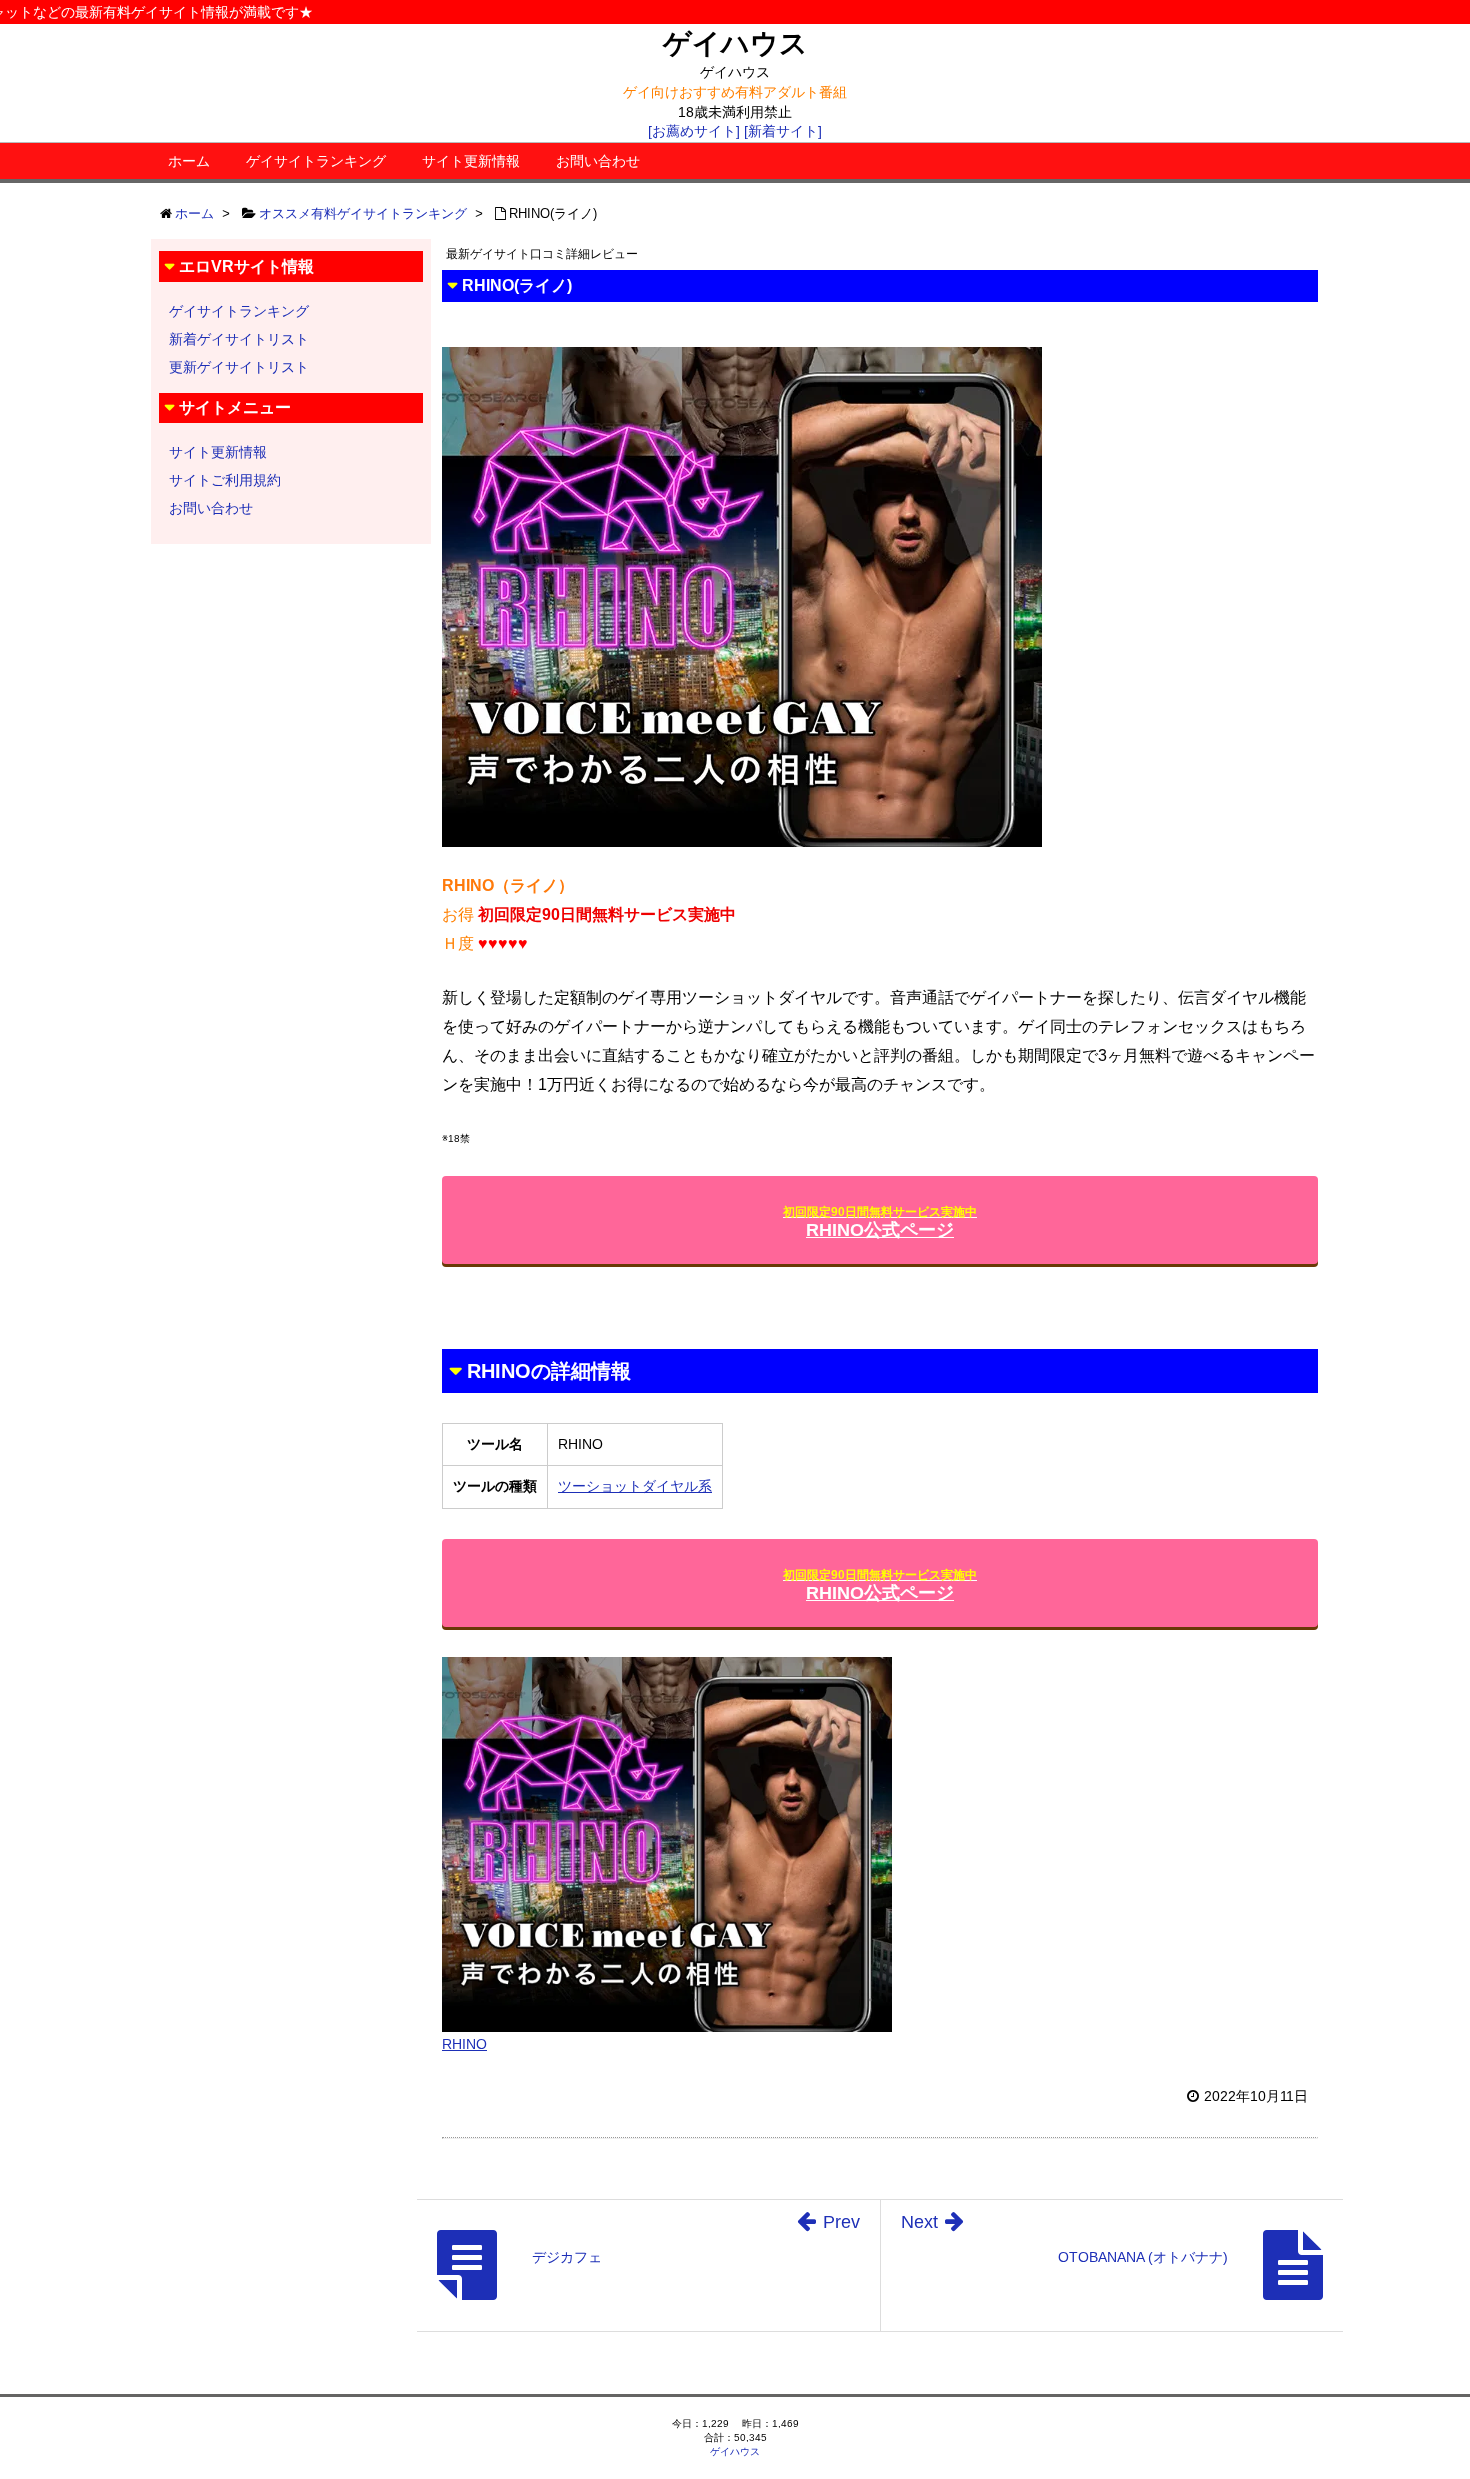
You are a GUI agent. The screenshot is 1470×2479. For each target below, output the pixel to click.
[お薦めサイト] (694, 131)
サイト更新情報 (471, 161)
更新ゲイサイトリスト (239, 367)
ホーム (189, 161)
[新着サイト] (783, 131)
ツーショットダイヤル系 (635, 1486)
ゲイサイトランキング (316, 161)
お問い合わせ (598, 161)
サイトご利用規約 (225, 480)
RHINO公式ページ (880, 1222)
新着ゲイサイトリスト (239, 339)
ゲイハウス (735, 43)
